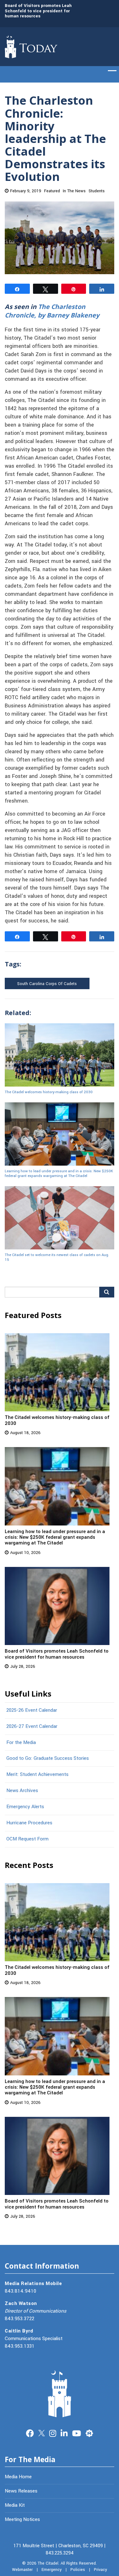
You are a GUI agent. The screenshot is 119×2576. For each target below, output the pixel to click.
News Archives (22, 1790)
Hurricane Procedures (29, 1823)
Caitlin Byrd (19, 2331)
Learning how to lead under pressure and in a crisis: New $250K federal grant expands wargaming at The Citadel (59, 1173)
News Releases (21, 2491)
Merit (89, 2433)
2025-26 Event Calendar (32, 1710)
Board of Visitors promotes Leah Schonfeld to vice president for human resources (57, 1654)
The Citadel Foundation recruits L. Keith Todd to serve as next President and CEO (44, 20)
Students (97, 191)
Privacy (100, 2570)
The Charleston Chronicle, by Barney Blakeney (52, 311)
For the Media (21, 1742)
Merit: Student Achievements (37, 1774)
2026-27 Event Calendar (32, 1726)
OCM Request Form (27, 1839)
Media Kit (15, 2505)
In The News (74, 191)
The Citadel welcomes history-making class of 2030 (49, 1092)
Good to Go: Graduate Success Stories (48, 1758)
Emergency (52, 2570)
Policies (78, 2570)
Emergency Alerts (25, 1807)
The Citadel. (49, 2563)
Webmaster (22, 2570)
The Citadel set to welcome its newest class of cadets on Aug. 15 (57, 1257)
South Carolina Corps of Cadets (47, 984)
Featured (52, 191)
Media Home (18, 2477)
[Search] (107, 1292)
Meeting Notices (22, 2519)
